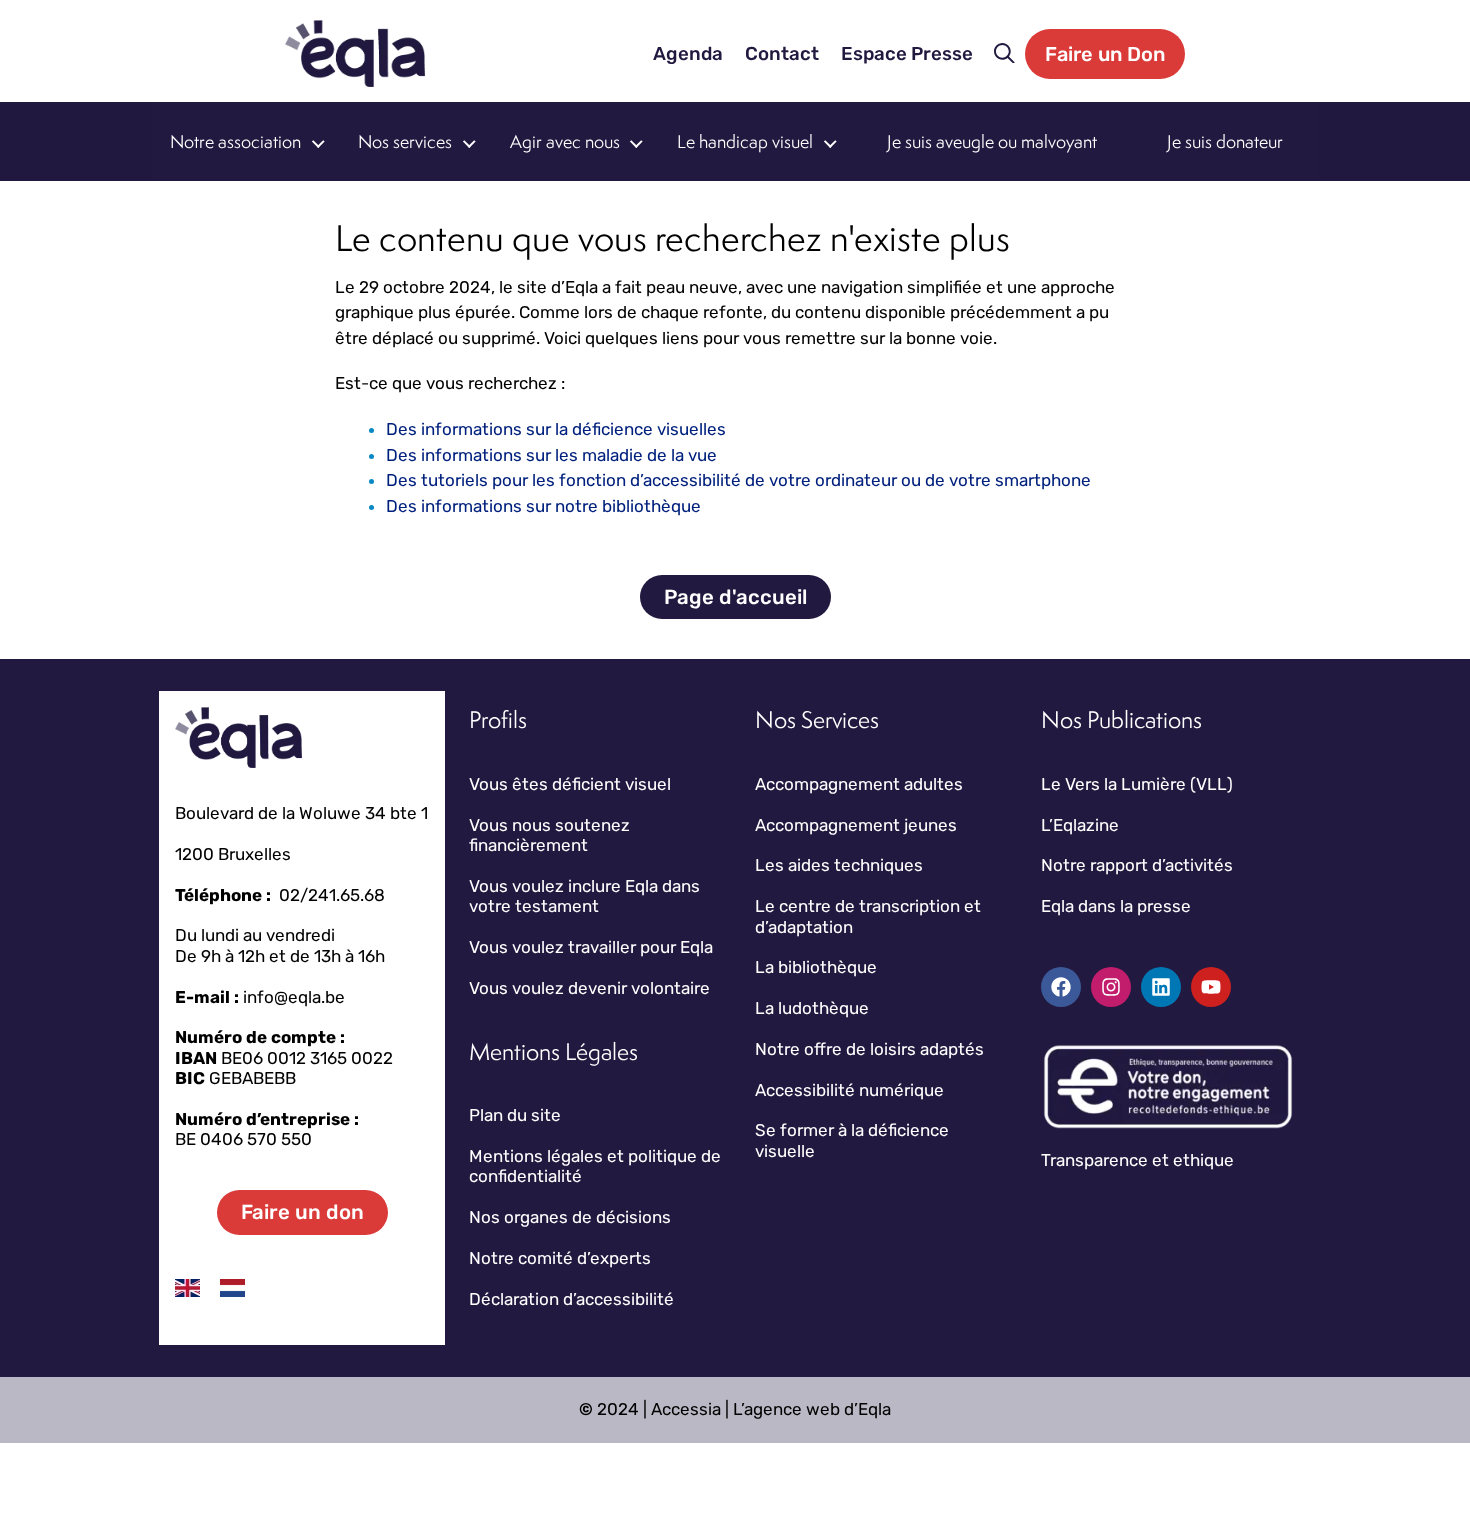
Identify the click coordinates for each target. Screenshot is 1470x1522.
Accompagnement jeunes (856, 825)
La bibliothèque (816, 967)
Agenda (688, 54)
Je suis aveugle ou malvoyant (992, 141)
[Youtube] (1211, 987)
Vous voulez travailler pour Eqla (591, 947)
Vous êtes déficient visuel (570, 784)
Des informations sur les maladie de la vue (551, 455)
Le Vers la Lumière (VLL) (1137, 784)
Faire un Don (1105, 54)
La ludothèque (812, 1008)
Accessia (686, 1409)
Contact (782, 54)
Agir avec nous (565, 141)
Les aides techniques (839, 865)
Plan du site (515, 1115)
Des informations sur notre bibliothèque (543, 506)
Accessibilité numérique (849, 1090)
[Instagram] (1111, 987)
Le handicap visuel (745, 141)
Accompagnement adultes (859, 784)
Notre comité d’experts (560, 1258)
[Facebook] (1061, 987)
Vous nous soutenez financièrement (549, 835)
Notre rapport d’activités (1137, 865)
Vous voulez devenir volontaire (589, 988)
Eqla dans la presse (1116, 906)
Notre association (235, 141)
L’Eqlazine (1080, 825)
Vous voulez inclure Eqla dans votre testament (584, 896)
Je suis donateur (1225, 141)
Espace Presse (907, 54)
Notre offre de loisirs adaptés (869, 1049)
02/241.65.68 (332, 895)
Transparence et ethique (1137, 1160)
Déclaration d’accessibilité (571, 1299)
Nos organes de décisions (570, 1217)
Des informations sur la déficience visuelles (556, 429)
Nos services (405, 141)
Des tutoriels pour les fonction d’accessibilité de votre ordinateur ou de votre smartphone (738, 480)
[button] (1004, 54)
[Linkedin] (1161, 987)
